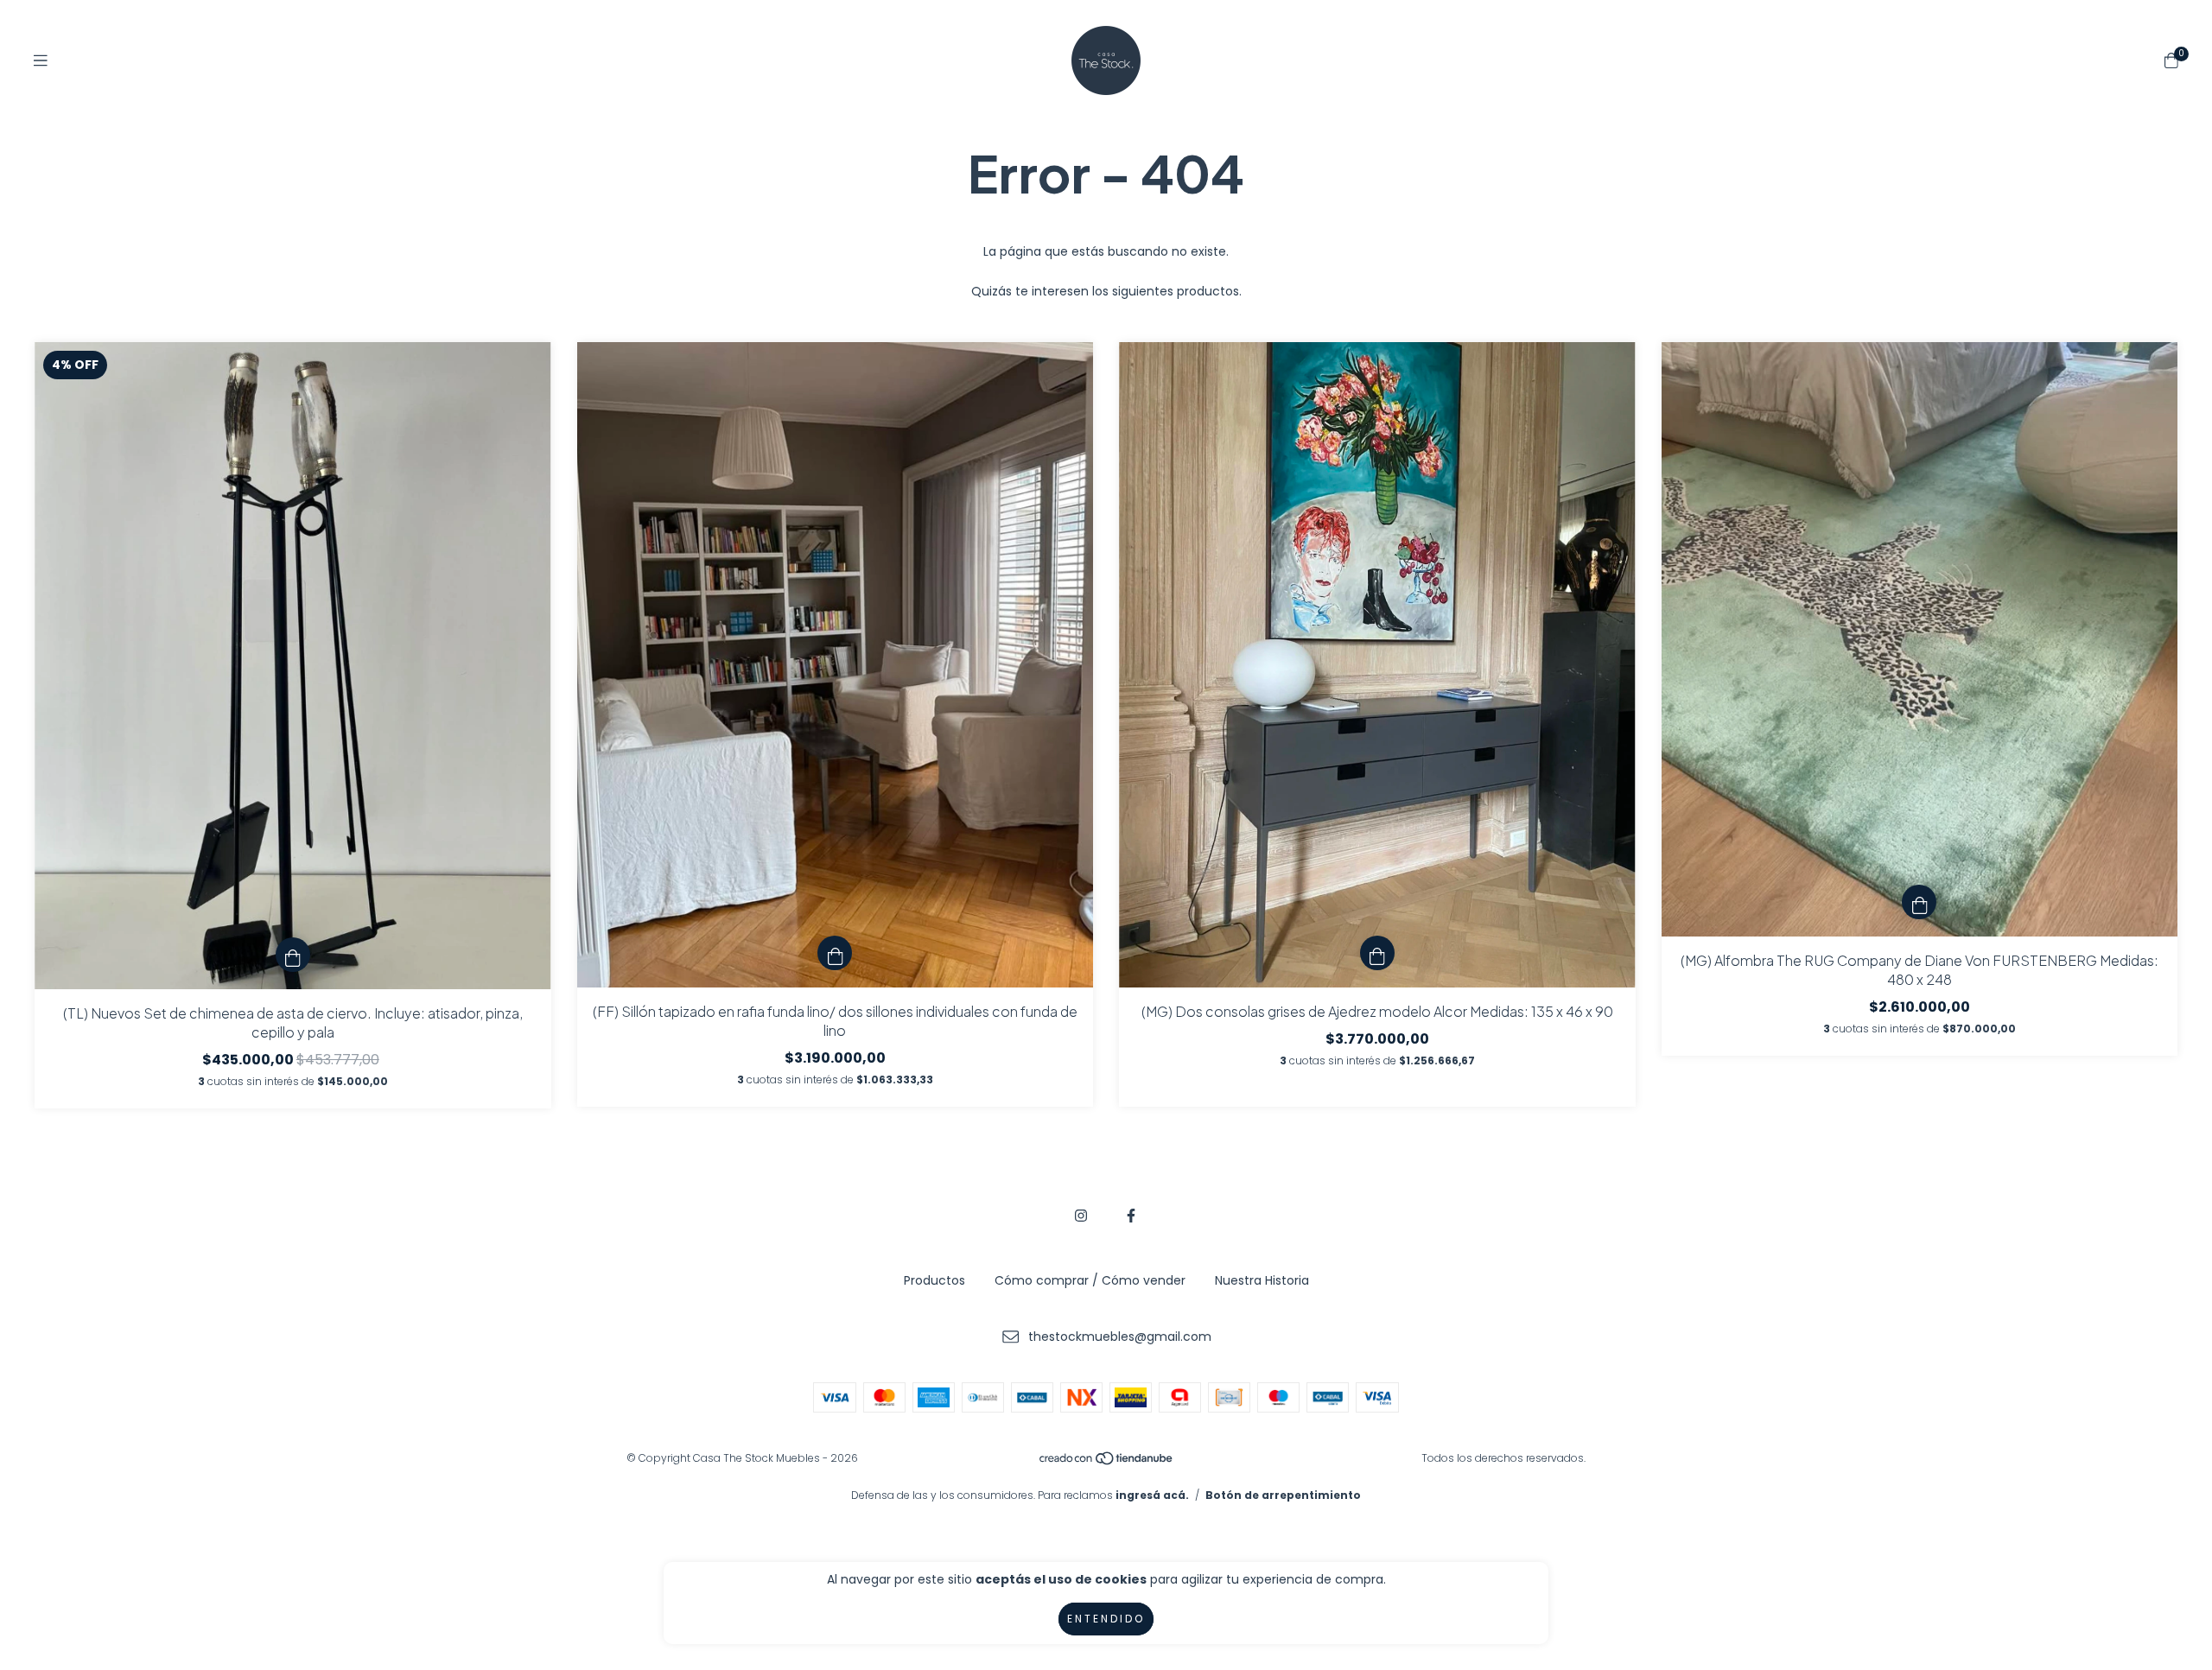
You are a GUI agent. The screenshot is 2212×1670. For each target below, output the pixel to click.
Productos (934, 1280)
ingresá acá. (1152, 1495)
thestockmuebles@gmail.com (1120, 1337)
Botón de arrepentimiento (1283, 1495)
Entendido (1106, 1619)
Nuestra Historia (1262, 1280)
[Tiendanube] (1107, 1462)
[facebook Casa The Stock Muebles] (1131, 1216)
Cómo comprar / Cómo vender (1090, 1280)
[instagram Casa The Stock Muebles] (1081, 1216)
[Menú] (41, 61)
